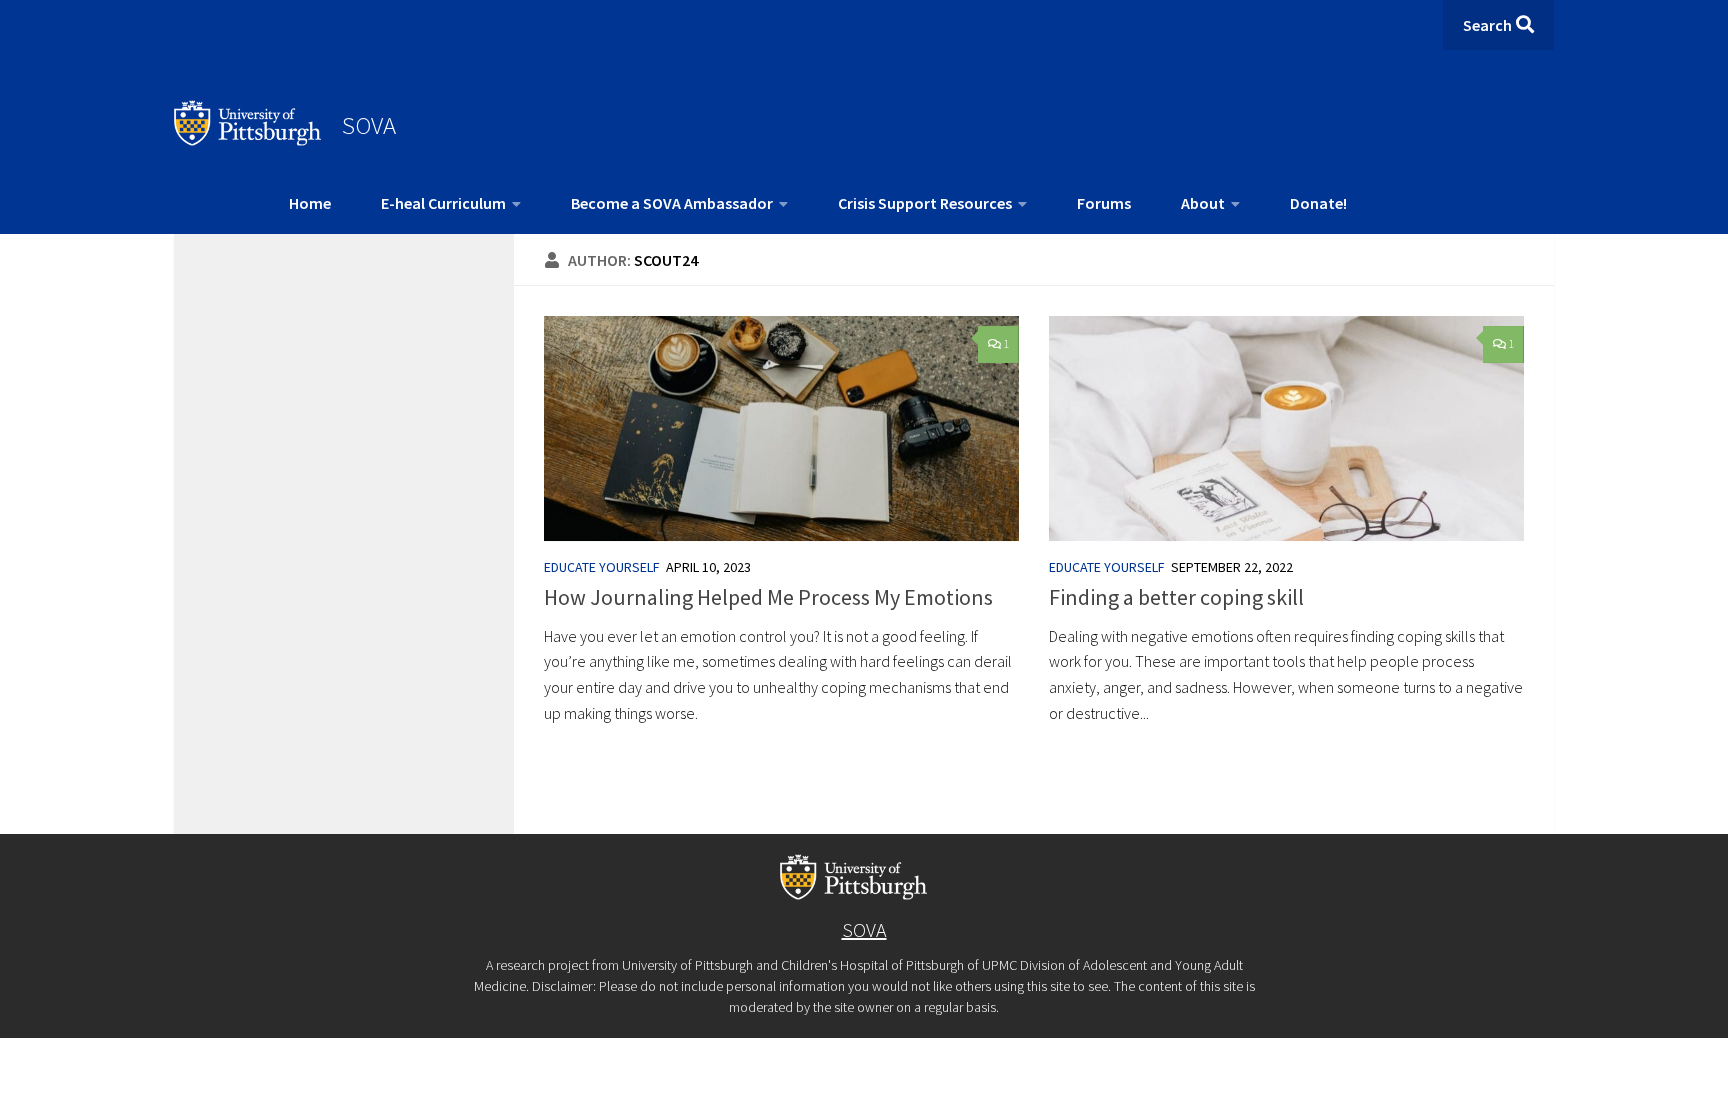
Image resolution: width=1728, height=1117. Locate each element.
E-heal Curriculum (443, 203)
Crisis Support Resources (925, 203)
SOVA (369, 125)
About (1203, 203)
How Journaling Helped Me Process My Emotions (768, 597)
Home (310, 203)
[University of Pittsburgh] (248, 140)
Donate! (1318, 203)
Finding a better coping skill (1176, 597)
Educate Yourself (602, 567)
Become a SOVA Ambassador (672, 203)
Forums (1104, 203)
